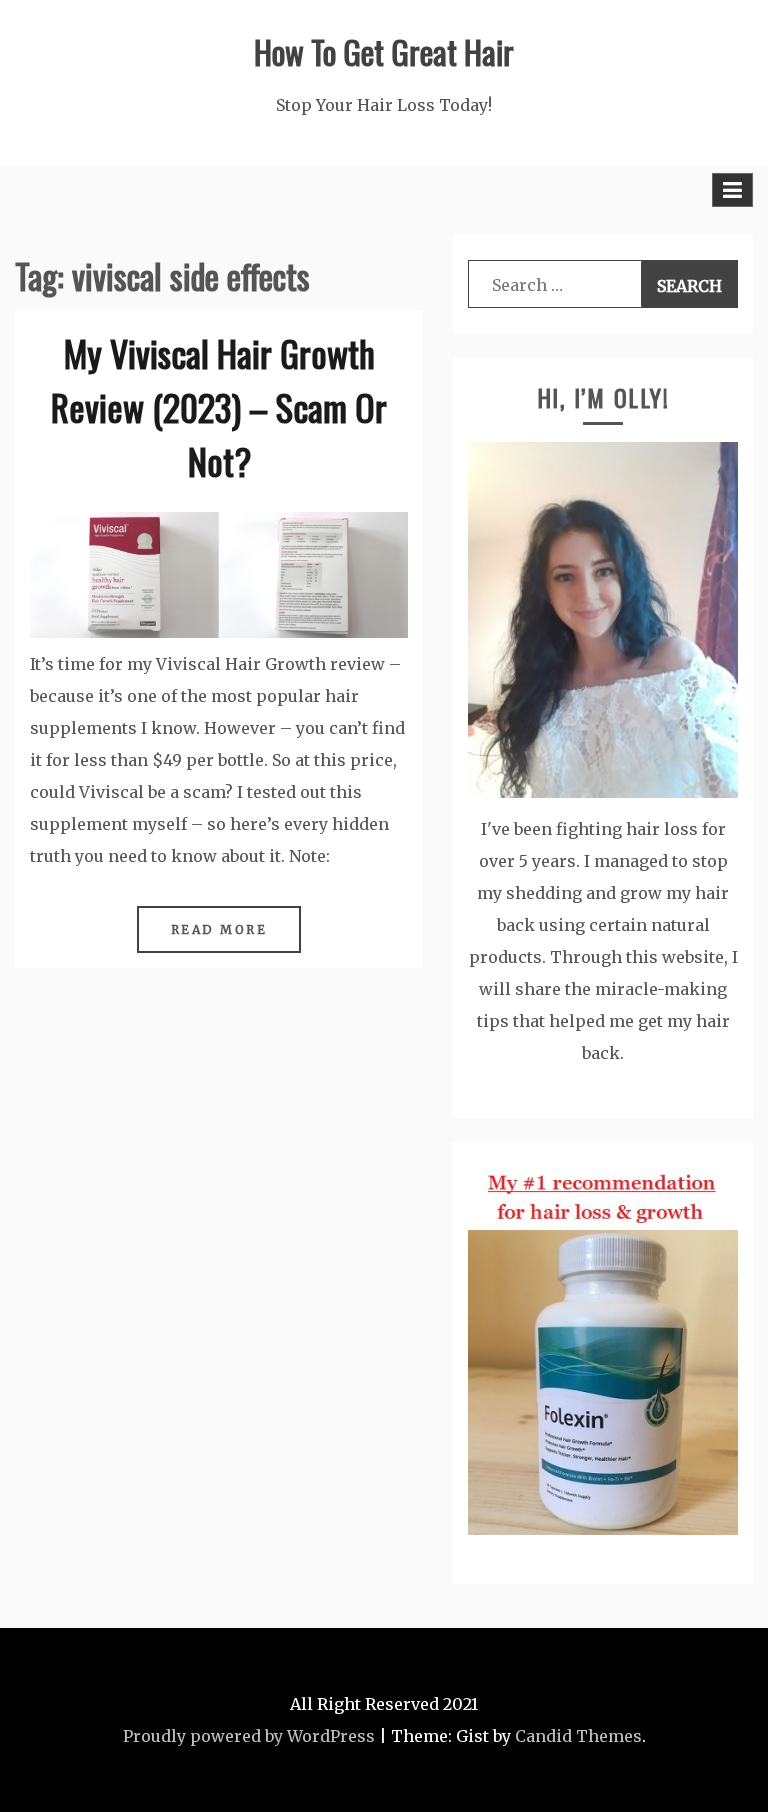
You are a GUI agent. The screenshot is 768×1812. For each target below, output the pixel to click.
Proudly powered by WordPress (249, 1736)
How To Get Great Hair (384, 51)
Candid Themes (578, 1736)
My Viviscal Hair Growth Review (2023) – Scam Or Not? (219, 406)
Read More (219, 929)
